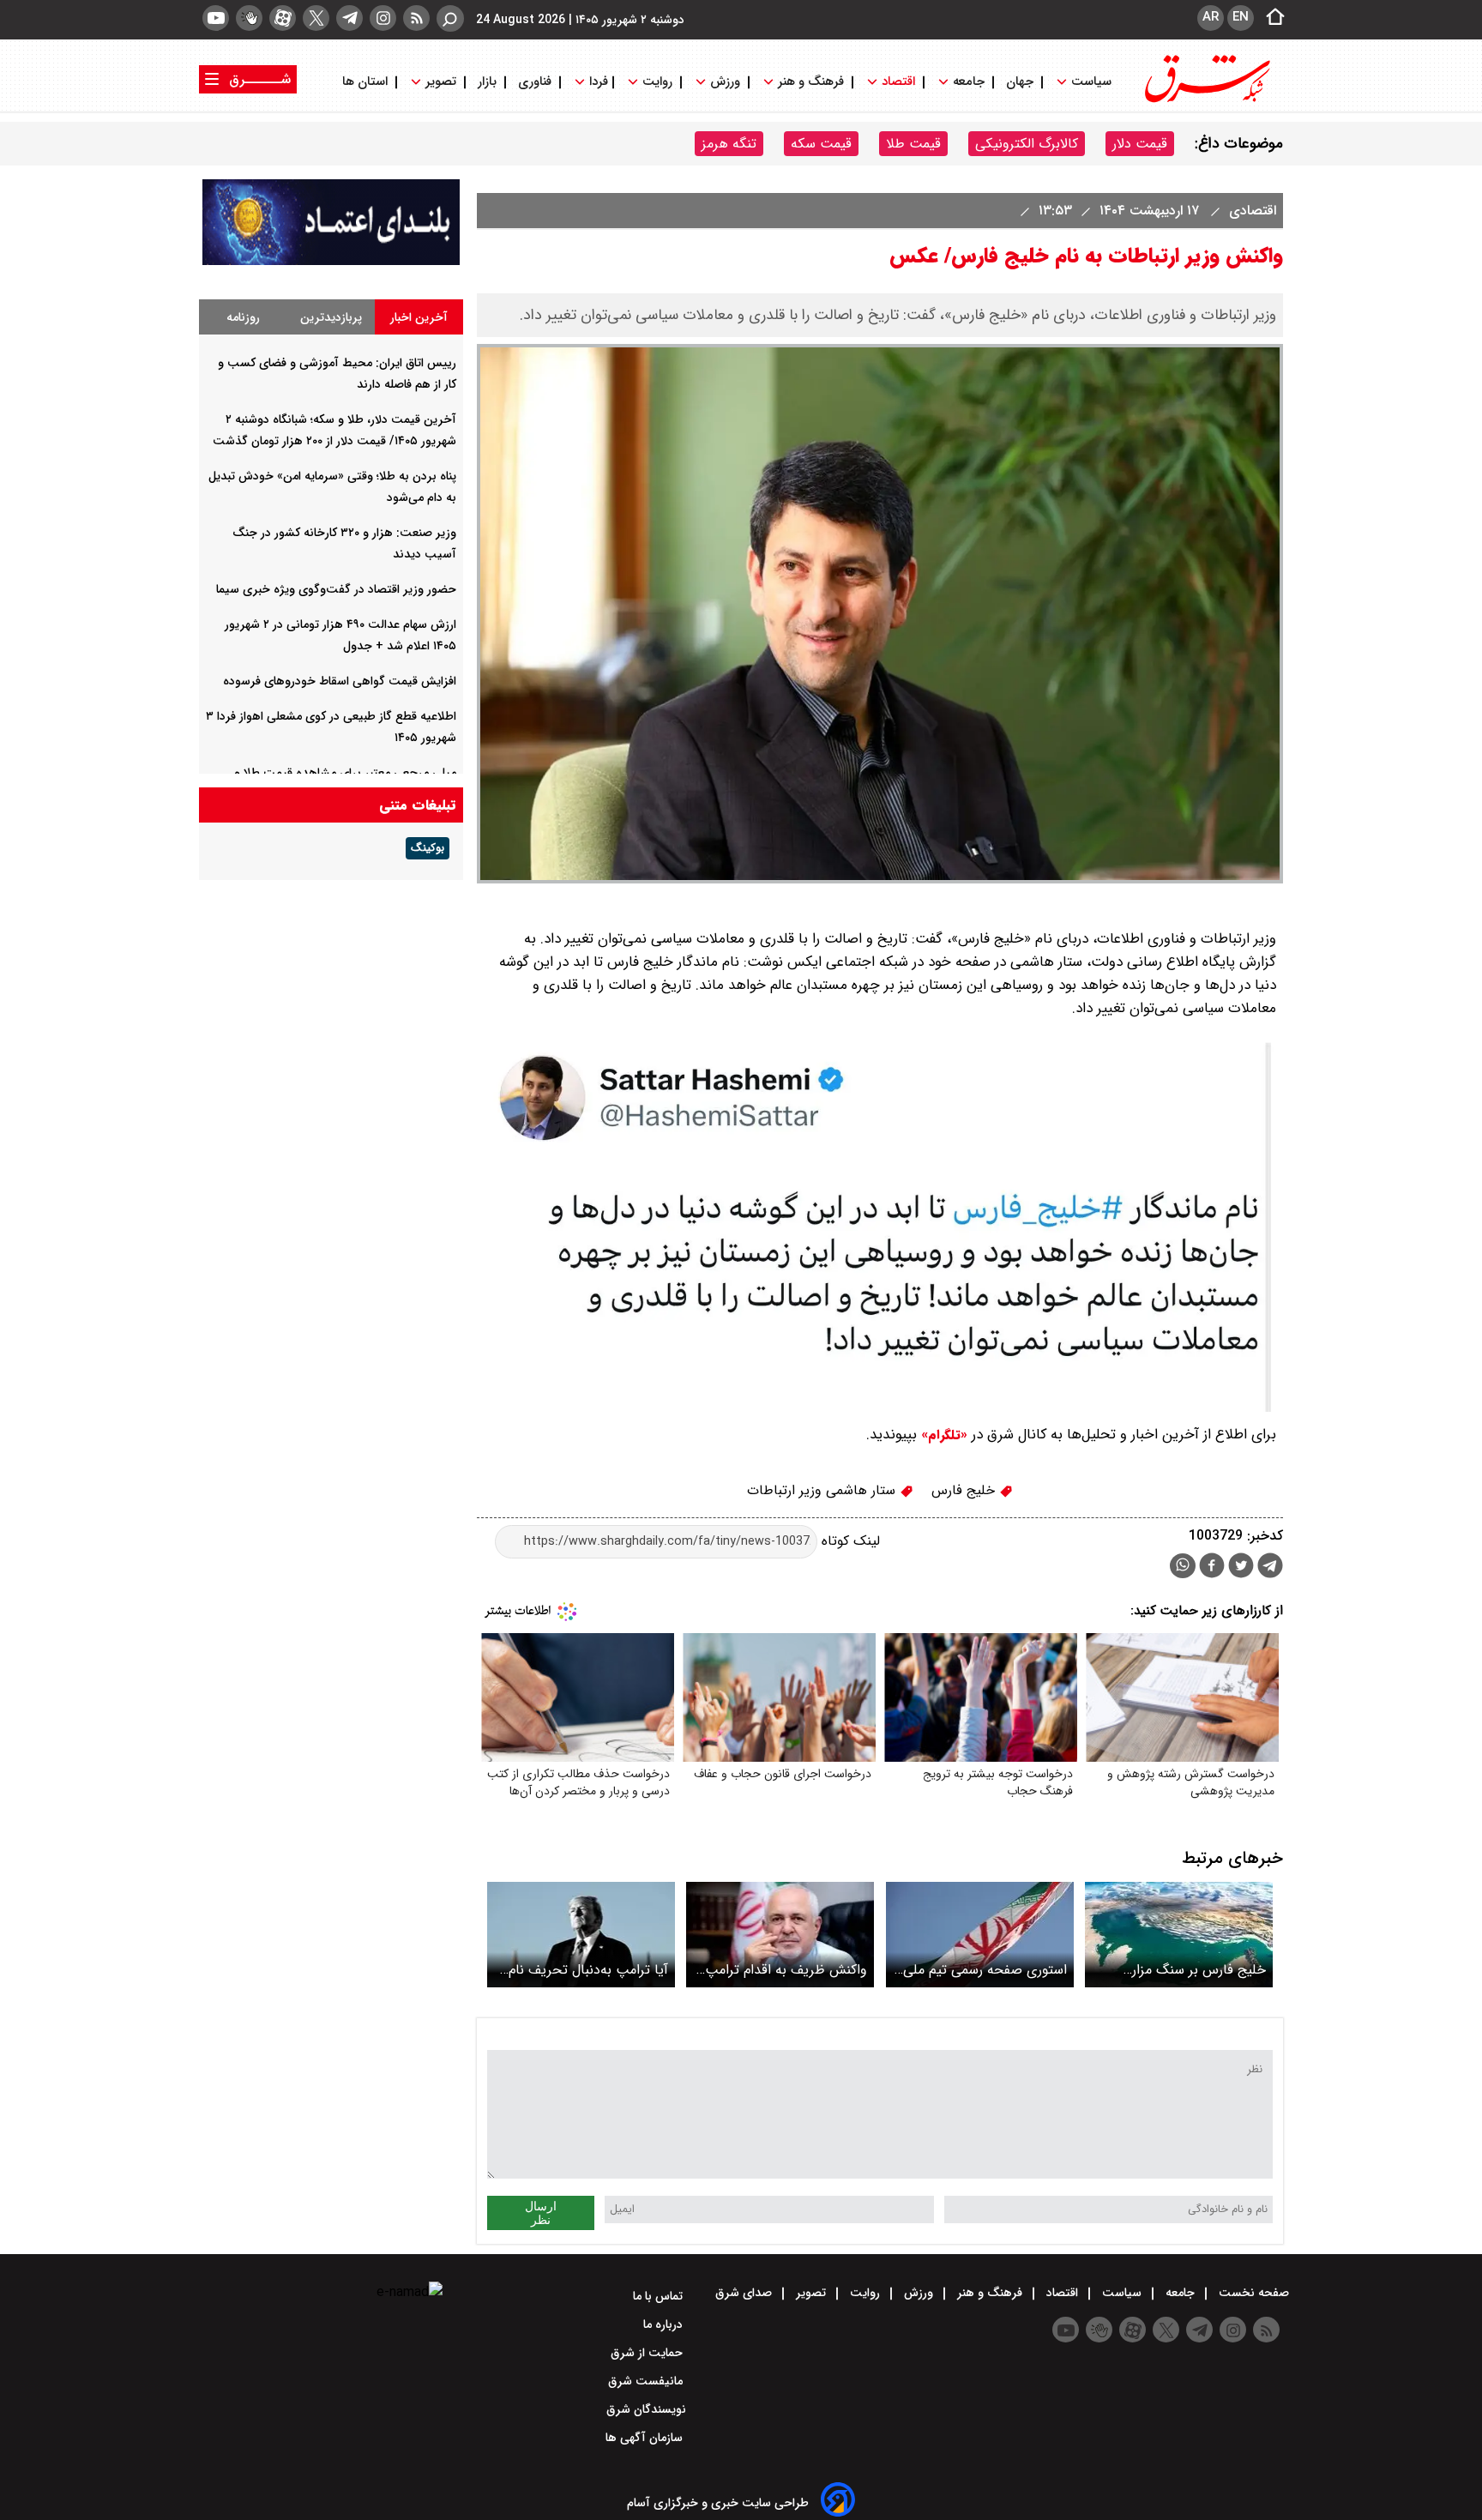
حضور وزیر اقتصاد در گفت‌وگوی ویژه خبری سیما (336, 589)
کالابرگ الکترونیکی (1027, 144)
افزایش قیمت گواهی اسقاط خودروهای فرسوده (340, 681)
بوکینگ (428, 848)
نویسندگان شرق (646, 2409)
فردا (597, 82)
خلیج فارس (965, 1490)
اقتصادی (1250, 211)
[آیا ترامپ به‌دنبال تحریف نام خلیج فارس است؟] (581, 1935)
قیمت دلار (1140, 144)
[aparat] (283, 18)
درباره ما (665, 2324)
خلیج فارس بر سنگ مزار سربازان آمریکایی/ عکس (1197, 1970)
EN (1241, 17)
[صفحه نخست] (1270, 18)
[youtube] (216, 18)
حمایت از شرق (648, 2353)
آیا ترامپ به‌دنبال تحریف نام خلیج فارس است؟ (588, 1970)
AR (1211, 17)
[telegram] (349, 18)
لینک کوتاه (849, 1541)
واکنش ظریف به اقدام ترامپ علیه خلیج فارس (786, 1970)
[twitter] (316, 18)
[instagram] (383, 18)
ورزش (725, 82)
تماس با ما (660, 2296)
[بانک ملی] (331, 261)
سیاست (1091, 82)
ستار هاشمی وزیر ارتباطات (823, 1490)
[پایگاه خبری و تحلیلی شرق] (1206, 101)
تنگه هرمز (729, 144)
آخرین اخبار (419, 317)
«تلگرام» (942, 1435)
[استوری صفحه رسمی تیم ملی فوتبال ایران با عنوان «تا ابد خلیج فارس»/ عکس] (980, 1935)
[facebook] (1212, 1567)
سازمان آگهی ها (646, 2438)
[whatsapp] (1183, 1566)
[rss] (416, 18)
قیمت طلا (913, 144)
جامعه (969, 82)
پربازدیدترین (331, 317)
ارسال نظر (541, 2213)
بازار (487, 82)
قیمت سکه (821, 144)
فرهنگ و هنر (811, 82)
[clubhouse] (249, 18)
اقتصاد (898, 82)
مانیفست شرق (647, 2381)
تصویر (441, 82)
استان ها (367, 82)
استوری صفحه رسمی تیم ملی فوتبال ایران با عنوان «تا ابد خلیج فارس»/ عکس (985, 1970)
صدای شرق (745, 2293)
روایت (657, 82)
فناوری (535, 82)
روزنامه (243, 317)
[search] (450, 18)
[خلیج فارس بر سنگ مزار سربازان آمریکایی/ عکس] (1179, 1935)
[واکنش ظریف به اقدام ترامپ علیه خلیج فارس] (780, 1935)
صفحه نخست (1252, 2293)
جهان (1020, 82)
